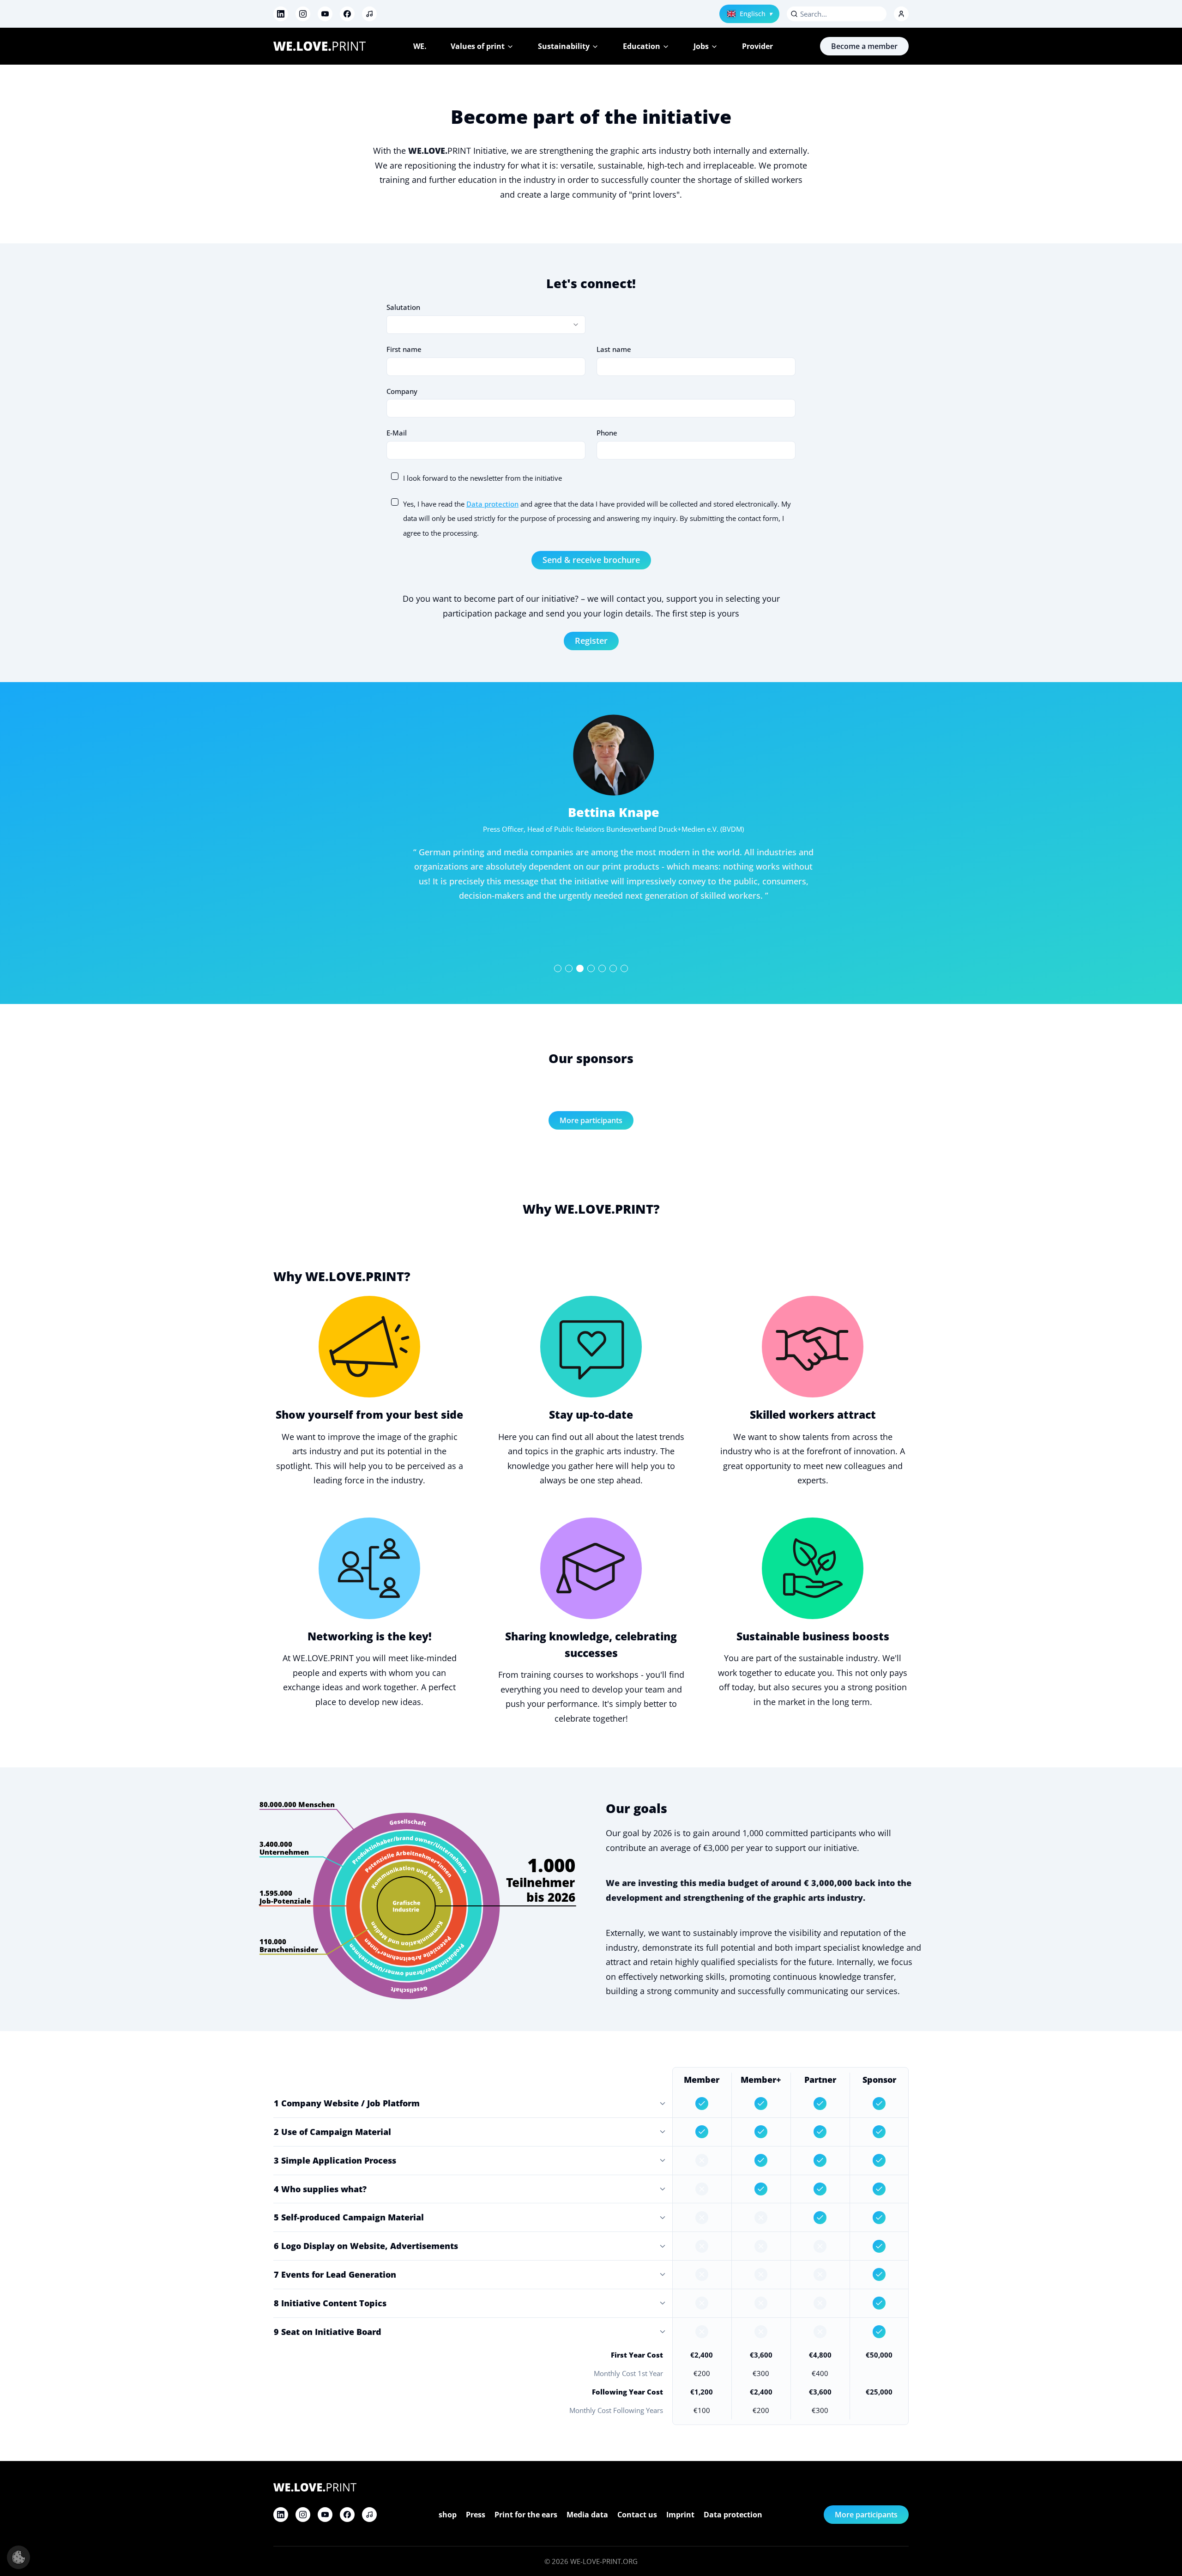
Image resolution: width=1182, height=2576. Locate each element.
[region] (591, 843)
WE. (420, 46)
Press (476, 2515)
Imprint (680, 2515)
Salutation (403, 307)
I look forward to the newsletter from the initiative (482, 478)
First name (404, 349)
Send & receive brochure (591, 560)
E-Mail (397, 433)
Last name (614, 349)
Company (402, 391)
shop (448, 2515)
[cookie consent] (18, 2557)
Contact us (637, 2515)
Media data (587, 2515)
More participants (591, 1120)
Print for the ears (526, 2515)
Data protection (492, 504)
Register (591, 641)
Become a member (864, 46)
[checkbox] (395, 476)
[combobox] (486, 325)
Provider (757, 46)
